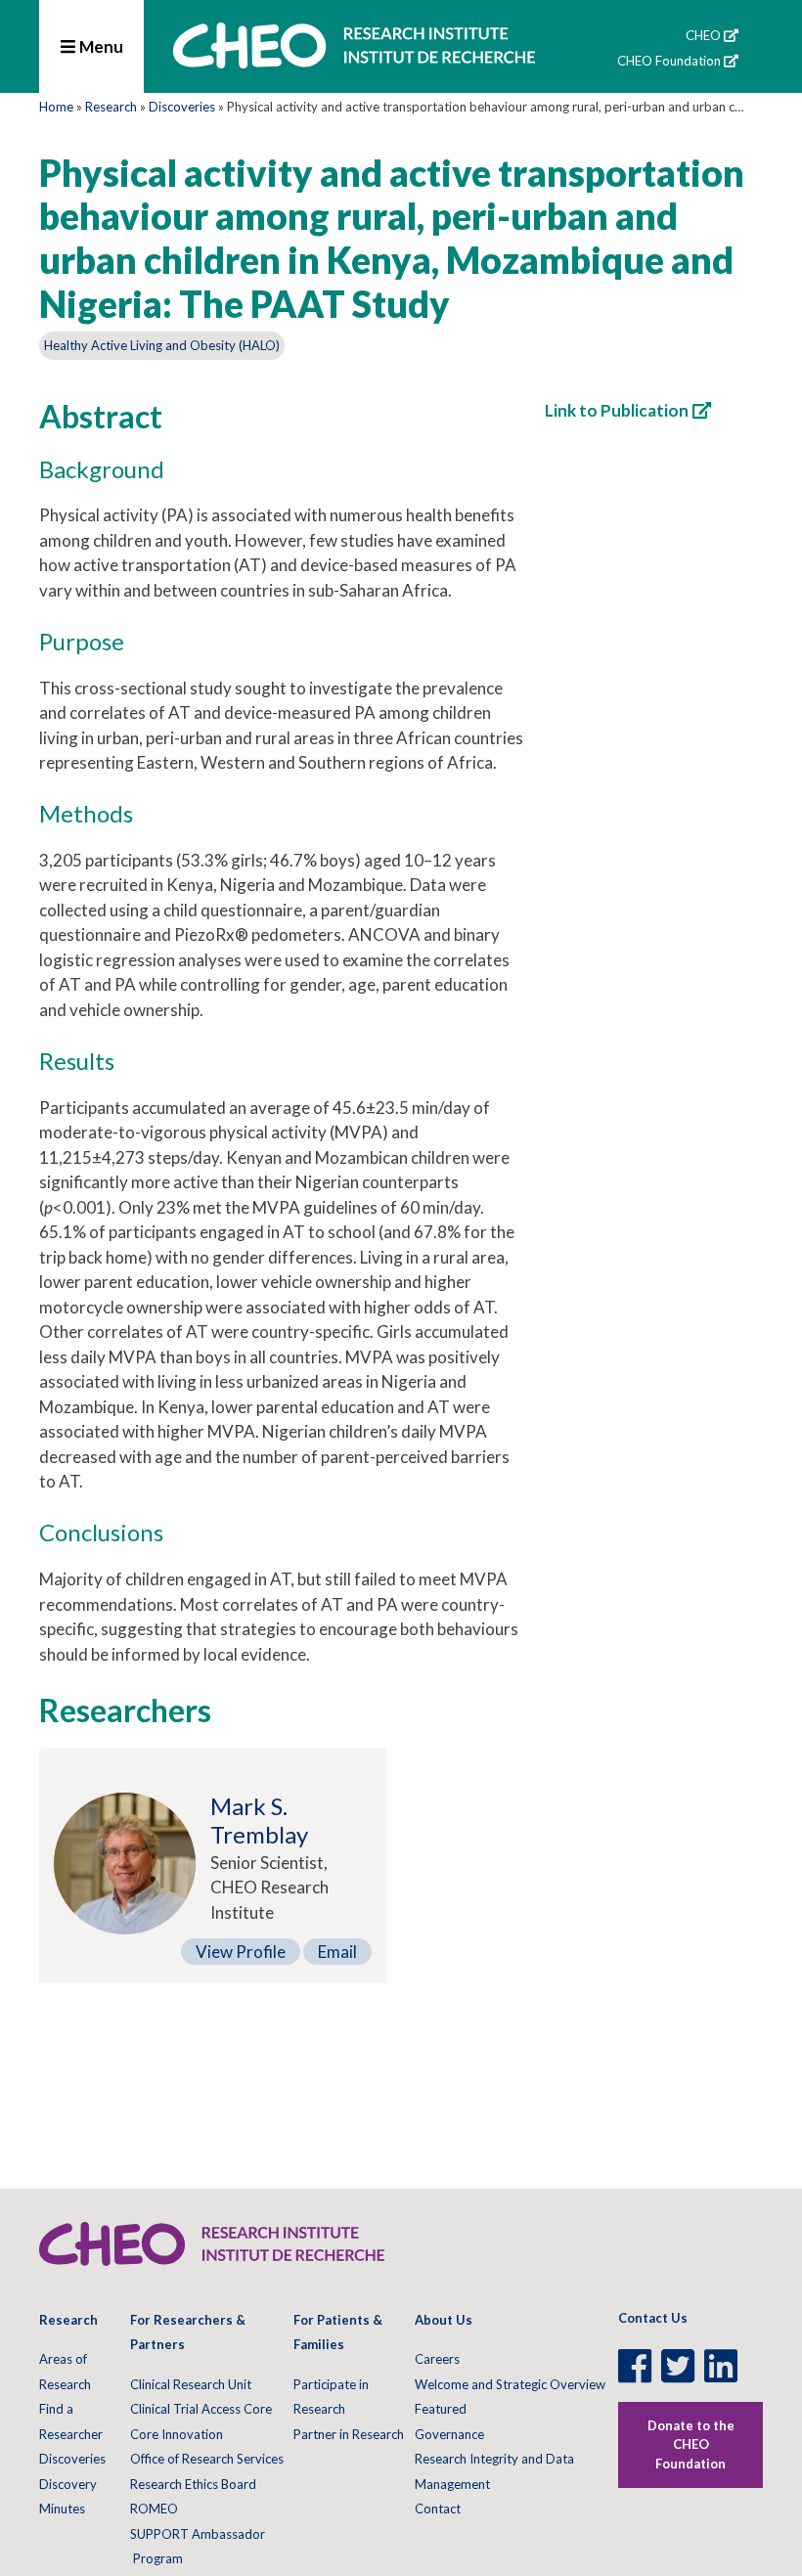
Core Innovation (177, 2434)
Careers (437, 2359)
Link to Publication (617, 410)
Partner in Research (349, 2434)
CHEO (703, 35)
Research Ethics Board (193, 2484)
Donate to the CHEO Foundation (691, 2444)
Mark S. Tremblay (259, 1820)
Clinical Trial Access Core (201, 2409)
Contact (438, 2509)
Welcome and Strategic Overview (510, 2384)
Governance (449, 2434)
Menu (100, 46)
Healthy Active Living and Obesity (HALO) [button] (162, 345)
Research (111, 107)
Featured (441, 2409)
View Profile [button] (241, 1952)
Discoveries (182, 107)
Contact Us (653, 2318)
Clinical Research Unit (191, 2384)
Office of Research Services (207, 2459)
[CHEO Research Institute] (354, 66)
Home (56, 107)
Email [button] (337, 1952)
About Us (444, 2320)
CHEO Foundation (669, 61)
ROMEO (154, 2509)
